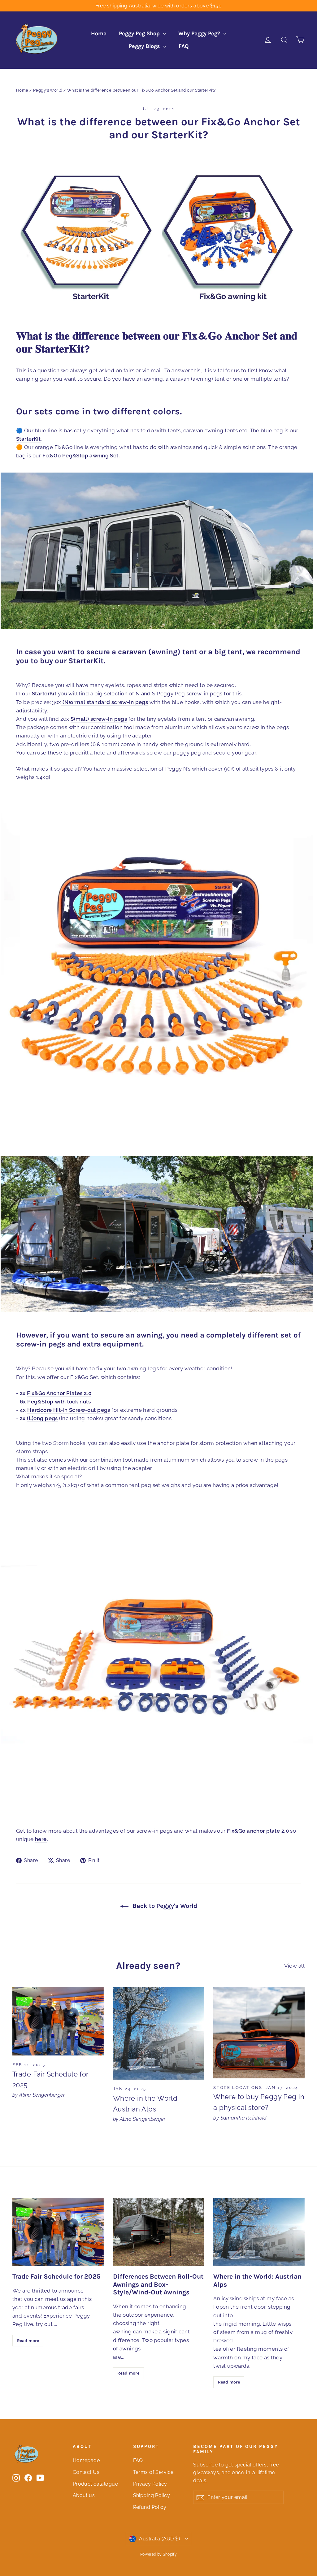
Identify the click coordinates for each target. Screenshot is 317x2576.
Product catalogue (95, 2484)
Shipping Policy (152, 2495)
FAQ (184, 46)
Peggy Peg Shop (140, 33)
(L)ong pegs (42, 1418)
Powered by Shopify (159, 2554)
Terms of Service (153, 2472)
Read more (28, 2341)
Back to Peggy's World (164, 1906)
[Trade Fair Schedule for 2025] (58, 2021)
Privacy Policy (150, 2484)
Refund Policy (150, 2507)
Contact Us (86, 2472)
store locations (238, 2088)
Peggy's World (48, 90)
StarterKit (28, 439)
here (41, 1839)
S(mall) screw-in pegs (99, 719)
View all (294, 1966)
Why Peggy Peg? (200, 33)
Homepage (86, 2460)
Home (99, 33)
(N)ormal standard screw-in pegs (105, 702)
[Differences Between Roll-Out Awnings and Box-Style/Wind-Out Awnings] (159, 2232)
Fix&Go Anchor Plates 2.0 (59, 1393)
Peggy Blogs (145, 46)
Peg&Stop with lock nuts (59, 1402)
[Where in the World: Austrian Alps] (159, 2033)
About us (84, 2495)
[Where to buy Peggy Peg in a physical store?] (259, 2033)
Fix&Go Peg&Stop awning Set (80, 456)
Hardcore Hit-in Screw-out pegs (69, 1410)
